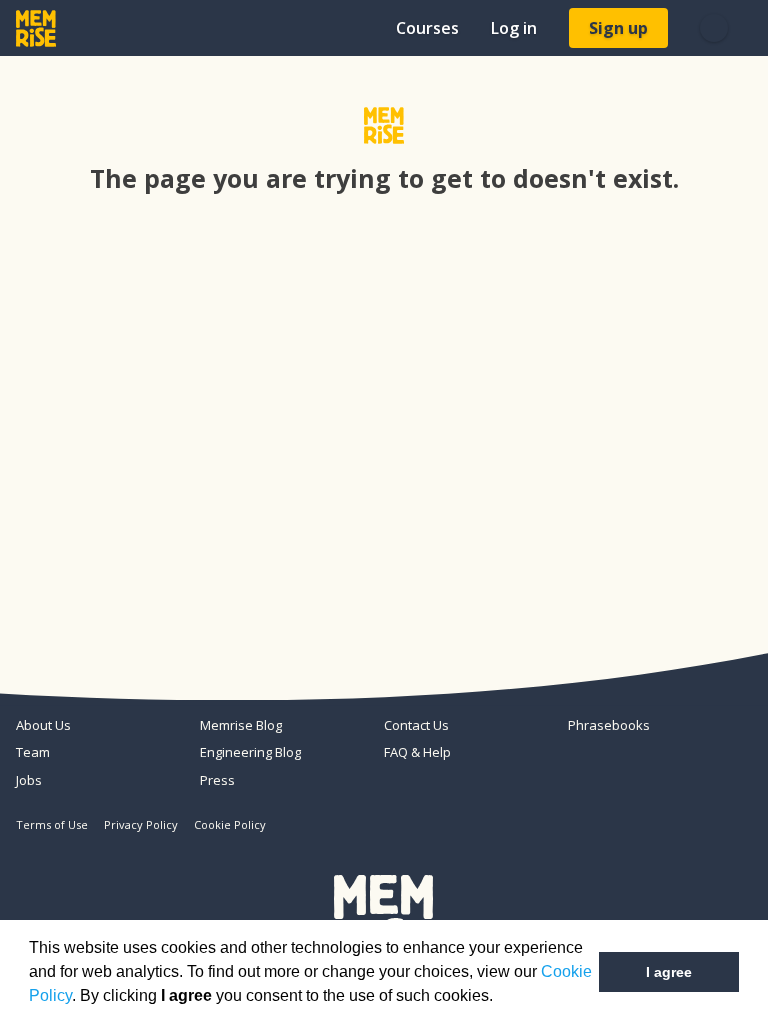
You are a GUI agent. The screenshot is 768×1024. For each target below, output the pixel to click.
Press (217, 780)
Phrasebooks (609, 725)
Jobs (29, 780)
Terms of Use (52, 824)
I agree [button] (669, 972)
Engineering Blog (250, 752)
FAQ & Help (417, 752)
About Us (43, 725)
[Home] (36, 28)
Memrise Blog (241, 725)
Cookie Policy (230, 824)
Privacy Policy (141, 824)
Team (33, 752)
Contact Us (416, 725)
